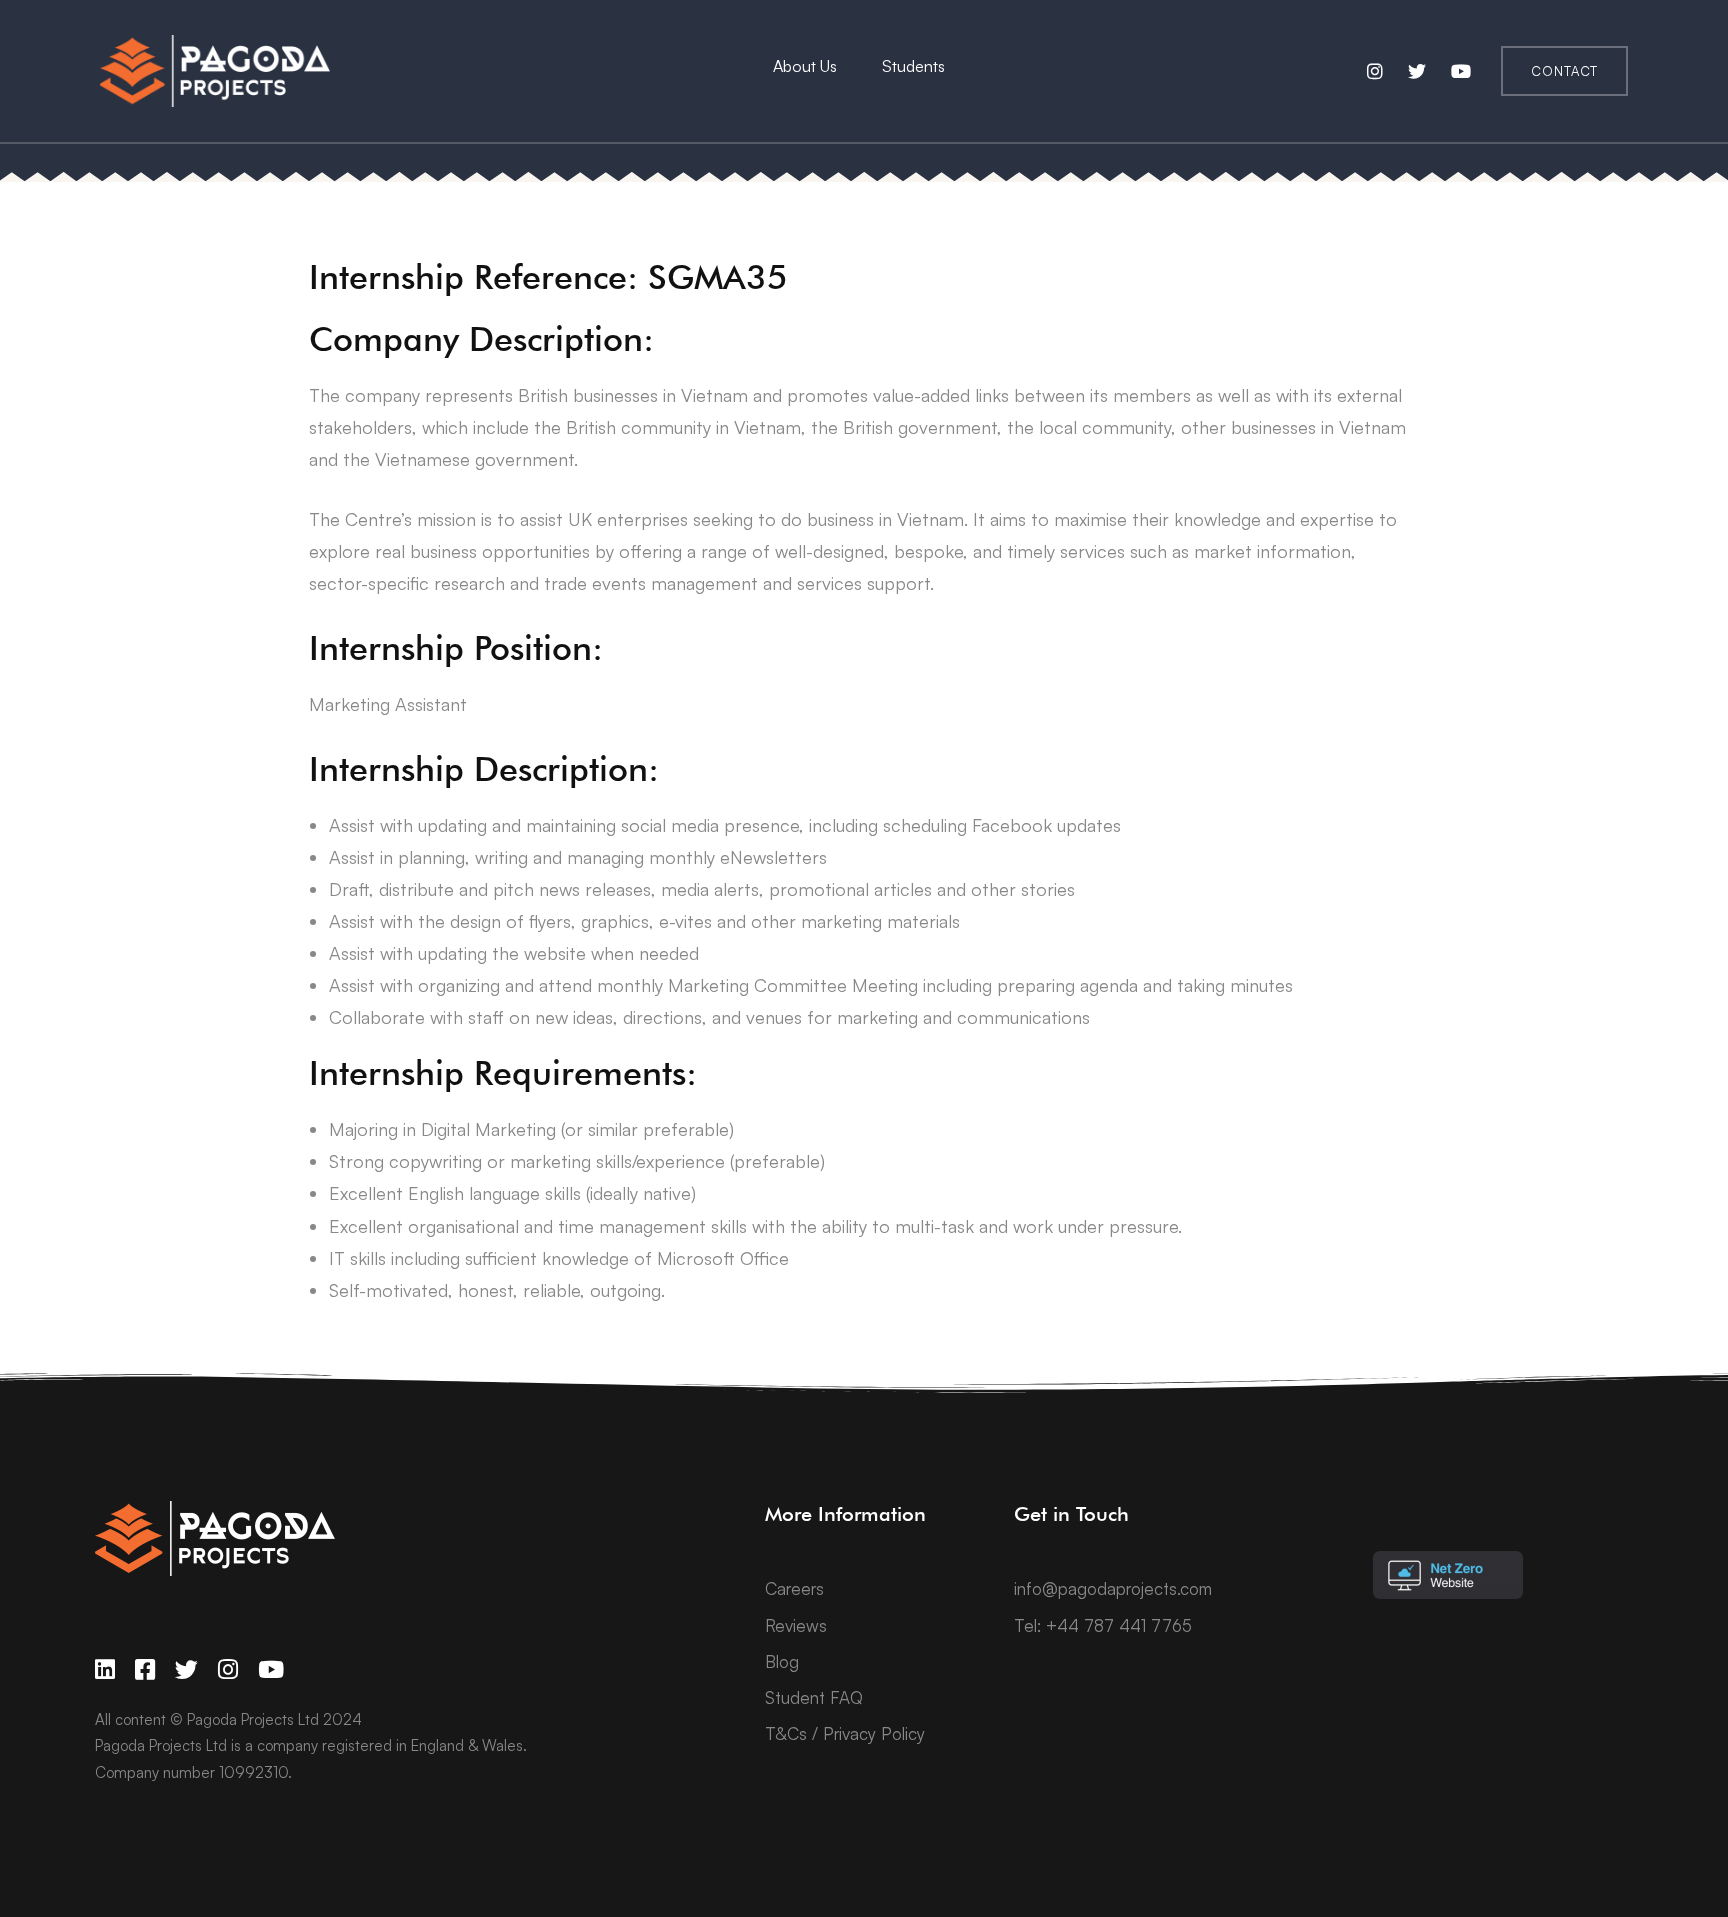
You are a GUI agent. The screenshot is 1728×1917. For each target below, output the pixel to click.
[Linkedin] (105, 1669)
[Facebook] (145, 1669)
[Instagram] (228, 1669)
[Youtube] (271, 1669)
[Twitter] (186, 1669)
